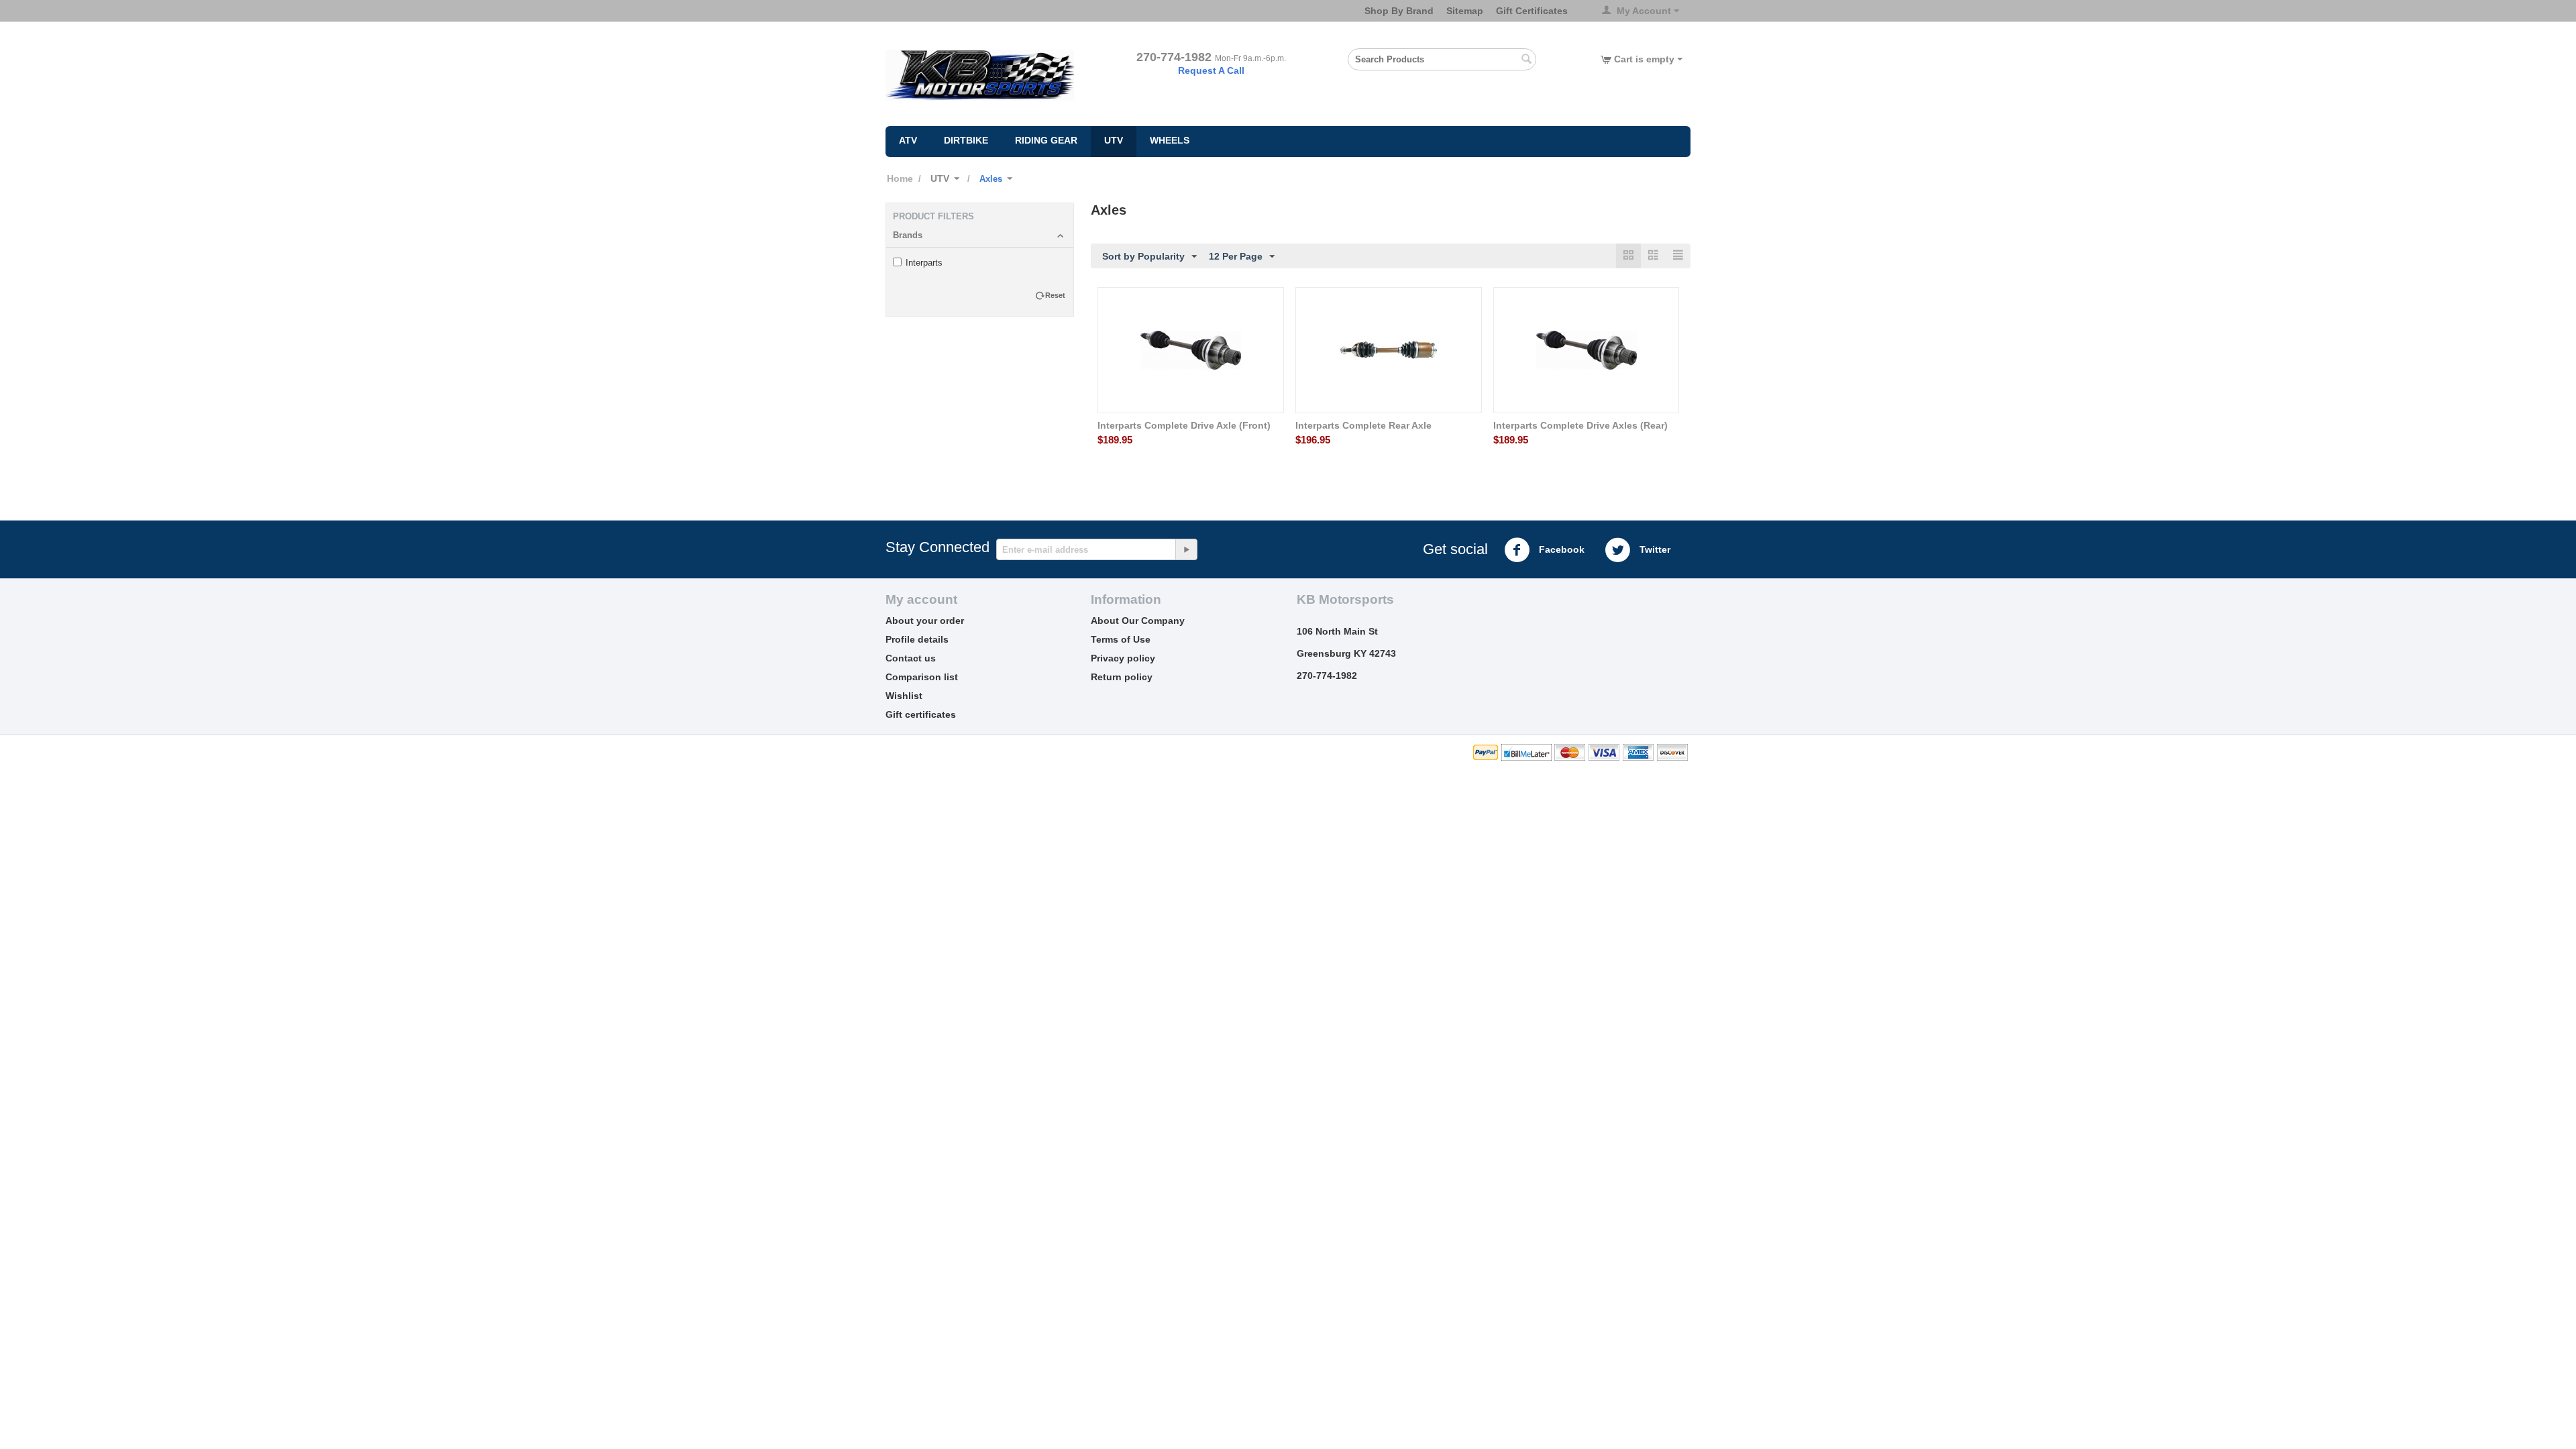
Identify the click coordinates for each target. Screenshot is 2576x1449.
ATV (908, 140)
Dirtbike (966, 140)
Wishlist (904, 696)
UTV (1114, 140)
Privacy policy (1123, 658)
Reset (1055, 295)
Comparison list (922, 677)
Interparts (924, 263)
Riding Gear (1046, 140)
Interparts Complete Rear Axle (1363, 425)
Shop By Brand (1399, 11)
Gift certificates (921, 714)
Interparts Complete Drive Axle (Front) (1184, 425)
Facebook (1560, 549)
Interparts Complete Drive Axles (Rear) (1580, 425)
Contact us (911, 658)
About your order (925, 621)
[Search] (1526, 60)
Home (900, 178)
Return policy (1122, 677)
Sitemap (1465, 11)
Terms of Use (1121, 639)
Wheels (1170, 140)
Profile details (917, 639)
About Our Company (1138, 621)
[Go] (1186, 549)
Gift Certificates (1532, 11)
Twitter (1654, 549)
